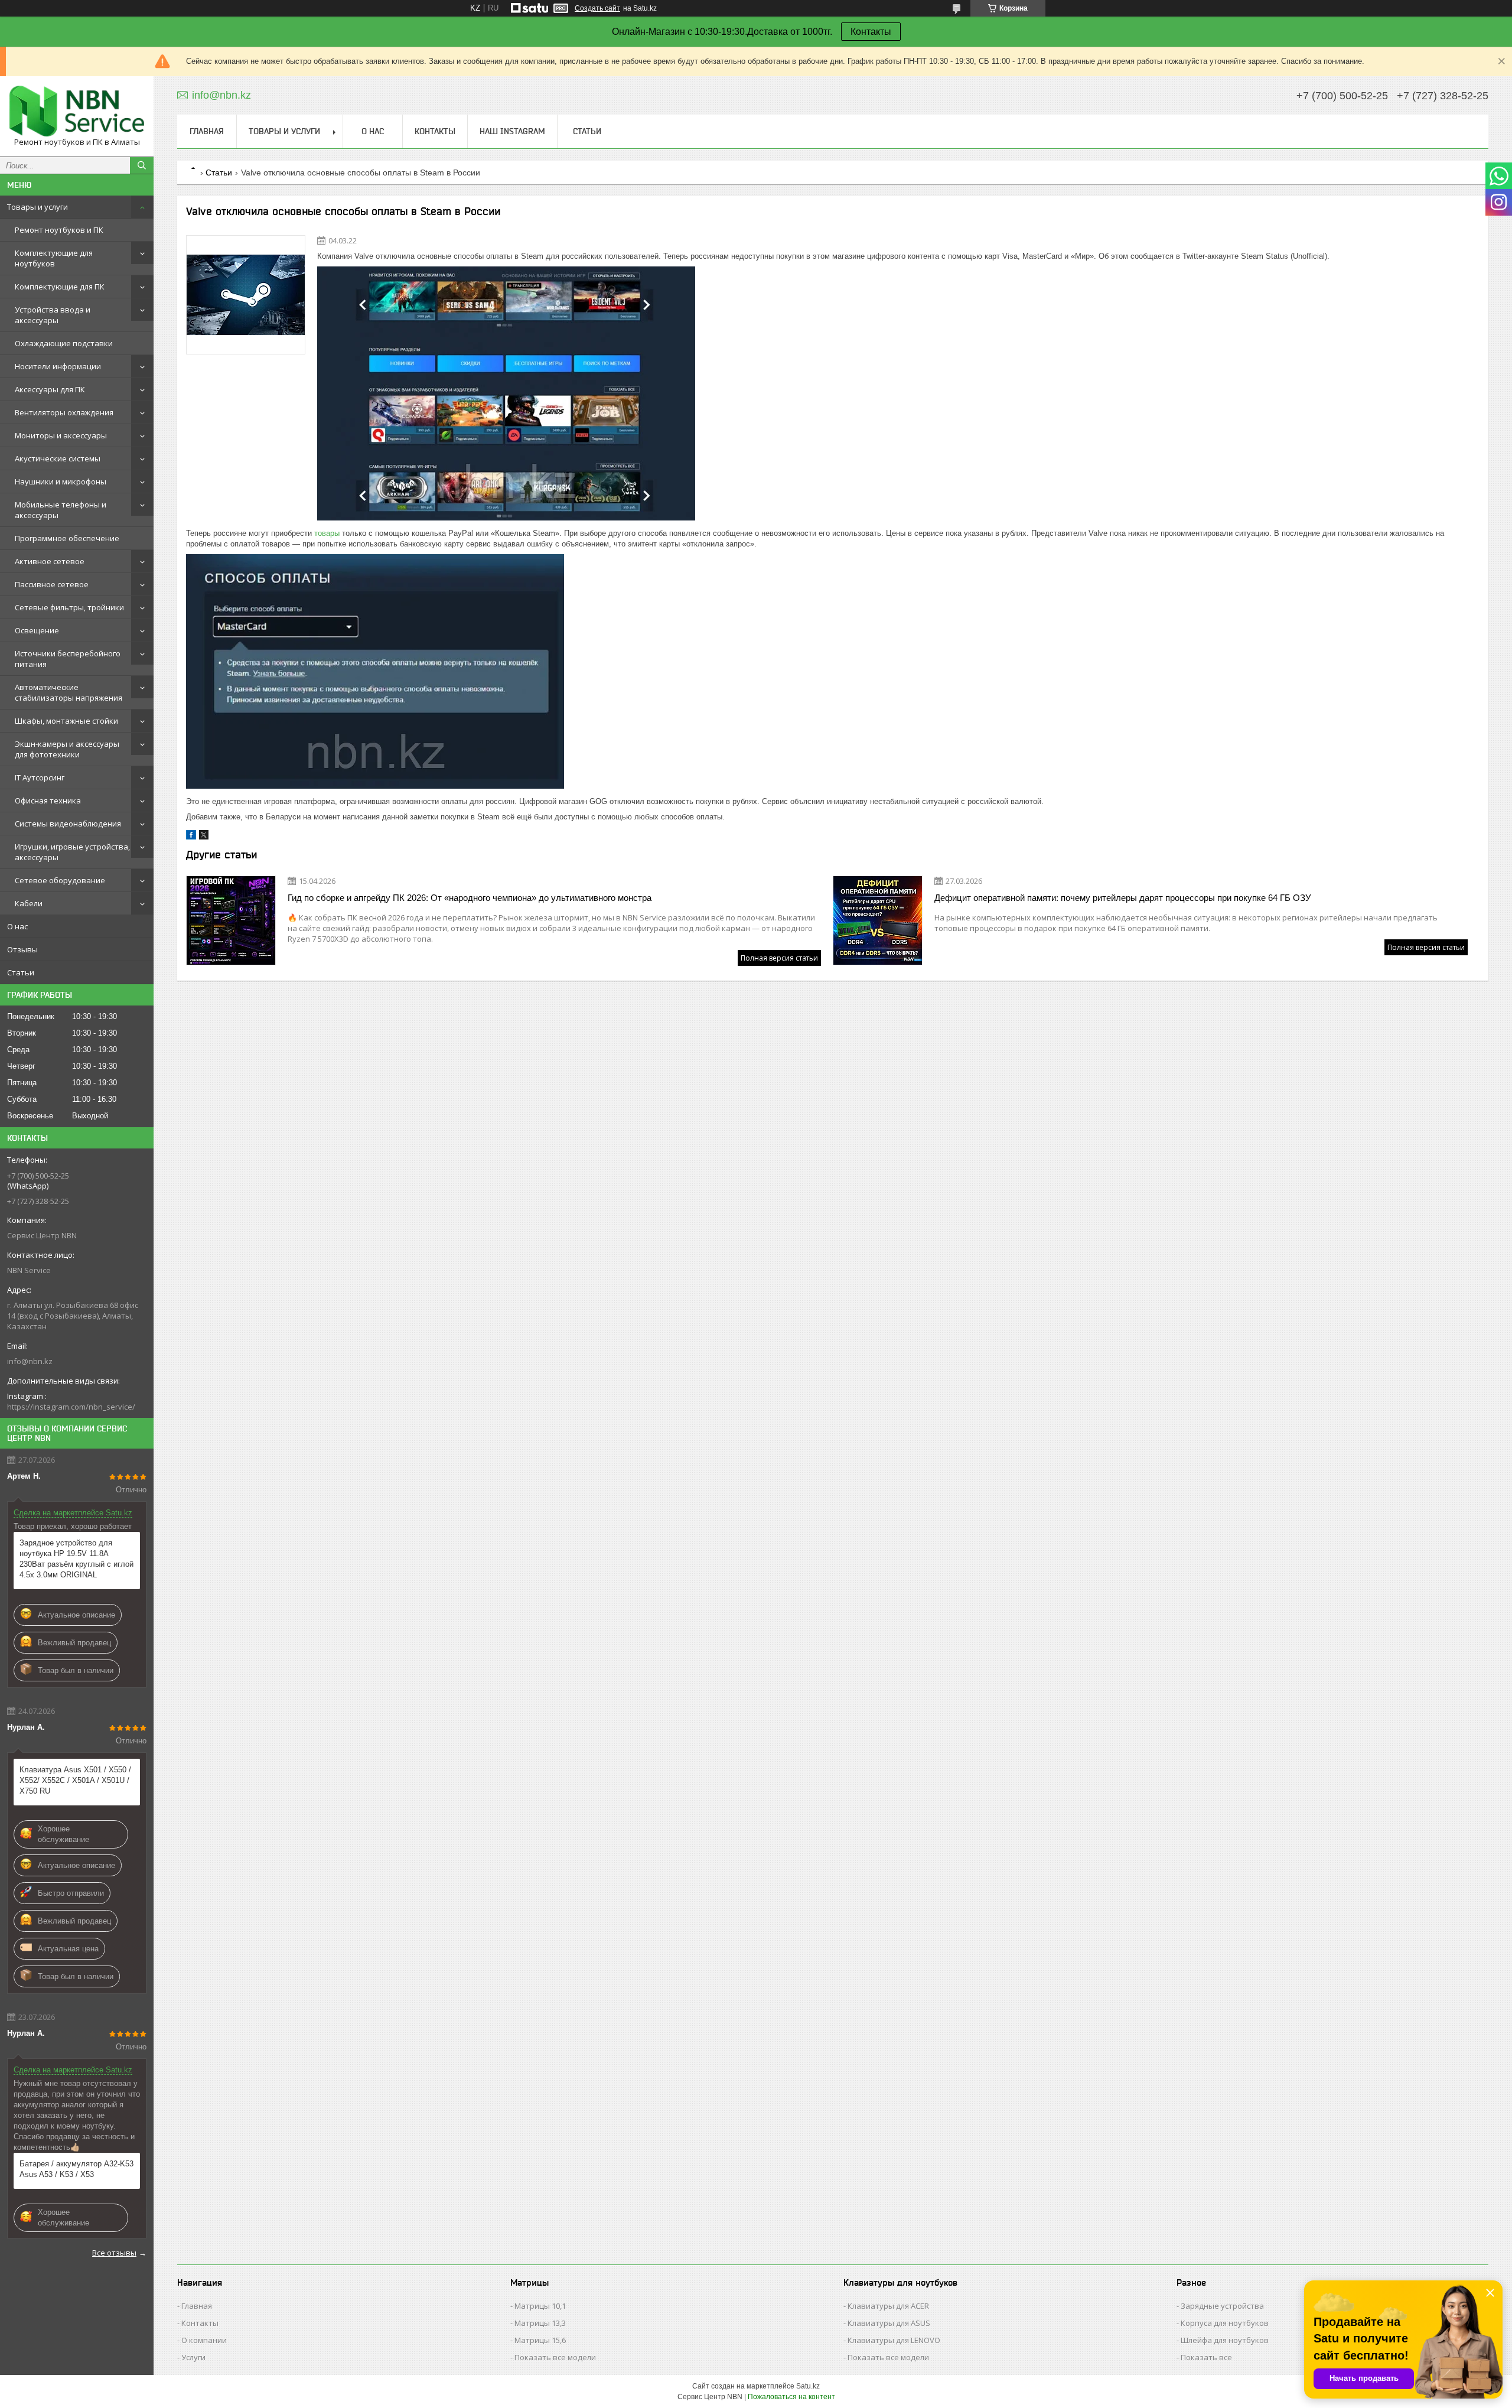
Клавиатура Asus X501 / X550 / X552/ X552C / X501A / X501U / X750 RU (75, 1780)
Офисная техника (48, 801)
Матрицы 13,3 (540, 2323)
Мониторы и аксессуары (61, 435)
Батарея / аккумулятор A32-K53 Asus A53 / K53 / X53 (76, 2169)
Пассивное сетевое (52, 584)
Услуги (193, 2357)
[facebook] (191, 837)
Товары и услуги (38, 207)
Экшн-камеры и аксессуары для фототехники (67, 749)
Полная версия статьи (779, 958)
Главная (207, 131)
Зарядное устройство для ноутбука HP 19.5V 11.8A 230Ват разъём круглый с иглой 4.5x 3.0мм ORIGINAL (76, 1559)
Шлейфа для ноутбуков (1225, 2340)
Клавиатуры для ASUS (889, 2323)
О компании (204, 2340)
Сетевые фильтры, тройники (69, 607)
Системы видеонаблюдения (68, 824)
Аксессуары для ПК (50, 389)
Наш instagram (512, 131)
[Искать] (142, 165)
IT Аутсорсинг (40, 777)
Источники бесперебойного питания (68, 659)
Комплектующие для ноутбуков (54, 258)
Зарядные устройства (1222, 2306)
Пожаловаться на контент (791, 2397)
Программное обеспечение (67, 538)
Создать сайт (597, 8)
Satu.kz (808, 2386)
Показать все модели (555, 2357)
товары (327, 533)
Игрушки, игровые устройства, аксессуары (72, 852)
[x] (204, 837)
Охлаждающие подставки (64, 343)
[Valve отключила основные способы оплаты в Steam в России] (246, 295)
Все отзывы (114, 2253)
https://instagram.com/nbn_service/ (71, 1407)
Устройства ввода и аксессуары (53, 315)
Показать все (1206, 2357)
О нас (17, 926)
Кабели (29, 903)
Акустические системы (58, 458)
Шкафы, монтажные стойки (66, 721)
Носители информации (58, 366)
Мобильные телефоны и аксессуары (61, 510)
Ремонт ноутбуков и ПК (59, 230)
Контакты (871, 32)
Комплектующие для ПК (60, 287)
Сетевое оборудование (60, 880)
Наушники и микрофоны (61, 481)
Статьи (21, 972)
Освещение (37, 630)
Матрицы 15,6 (540, 2340)
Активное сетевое (50, 561)
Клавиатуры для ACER (888, 2306)
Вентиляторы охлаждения (64, 412)
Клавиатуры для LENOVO (894, 2340)
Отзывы (22, 949)
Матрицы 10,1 (540, 2306)
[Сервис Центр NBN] (77, 111)
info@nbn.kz (30, 1361)
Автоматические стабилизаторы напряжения (69, 692)
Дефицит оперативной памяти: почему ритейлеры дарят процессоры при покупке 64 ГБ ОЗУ (1123, 898)
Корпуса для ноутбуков (1225, 2323)
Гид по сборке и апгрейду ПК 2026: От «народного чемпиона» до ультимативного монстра (470, 898)
